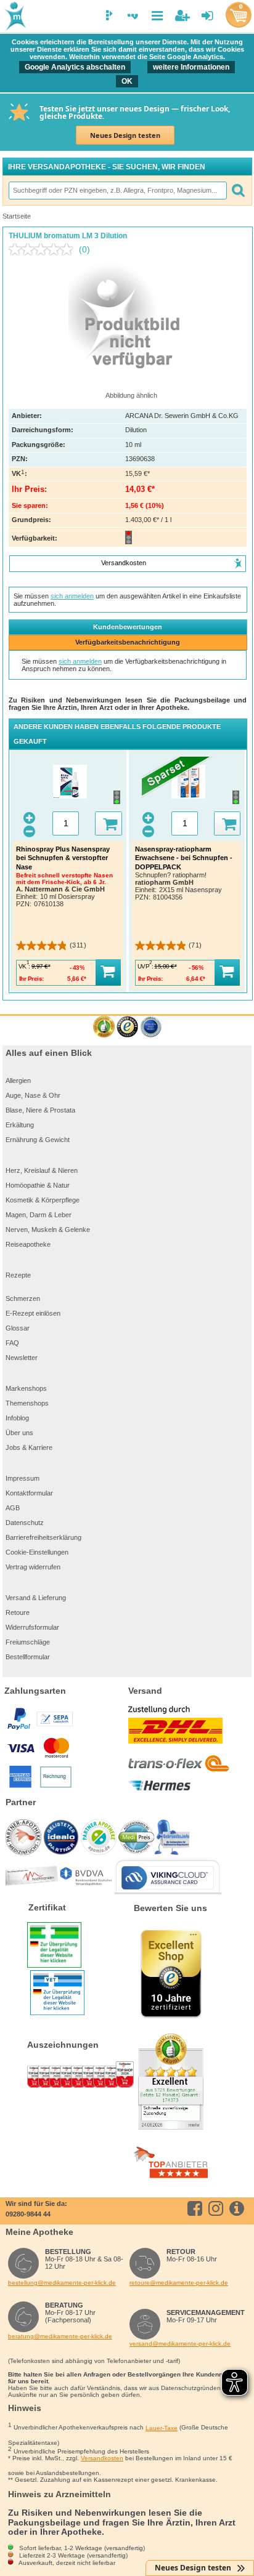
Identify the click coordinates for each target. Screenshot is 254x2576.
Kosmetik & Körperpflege (43, 1200)
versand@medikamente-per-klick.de (180, 2344)
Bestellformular (28, 1657)
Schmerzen (23, 1298)
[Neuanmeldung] (182, 16)
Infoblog (17, 1418)
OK (127, 81)
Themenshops (27, 1403)
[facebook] (197, 2208)
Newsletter (22, 1358)
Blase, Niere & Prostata (40, 1110)
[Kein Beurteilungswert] (44, 249)
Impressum (23, 1478)
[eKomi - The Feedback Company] (104, 1027)
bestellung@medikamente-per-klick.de (62, 2283)
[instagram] (218, 2208)
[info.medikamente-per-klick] (239, 2208)
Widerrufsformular (32, 1627)
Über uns (19, 1433)
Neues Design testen (125, 135)
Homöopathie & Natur (38, 1185)
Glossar (18, 1328)
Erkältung (20, 1125)
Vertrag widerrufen (33, 1567)
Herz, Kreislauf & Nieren (42, 1170)
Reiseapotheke (28, 1244)
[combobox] (117, 190)
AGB (13, 1508)
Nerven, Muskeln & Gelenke (48, 1230)
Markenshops (26, 1388)
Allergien (18, 1081)
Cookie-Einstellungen (37, 1552)
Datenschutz (25, 1523)
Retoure (18, 1612)
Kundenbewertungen (128, 627)
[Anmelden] (207, 16)
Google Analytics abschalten (75, 67)
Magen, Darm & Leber (39, 1215)
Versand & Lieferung (36, 1598)
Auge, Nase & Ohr (33, 1095)
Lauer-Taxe (162, 2428)
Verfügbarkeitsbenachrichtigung (128, 642)
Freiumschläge (28, 1642)
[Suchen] (238, 190)
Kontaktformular (29, 1493)
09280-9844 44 (28, 2214)
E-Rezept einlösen (33, 1313)
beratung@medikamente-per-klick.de (60, 2336)
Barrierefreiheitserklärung (43, 1537)
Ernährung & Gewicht (38, 1140)
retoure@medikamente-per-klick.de (179, 2283)
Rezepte (18, 1275)
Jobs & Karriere (29, 1447)
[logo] (14, 17)
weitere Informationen (191, 67)
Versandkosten (102, 2458)
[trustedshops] (127, 1027)
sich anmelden (72, 596)
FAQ (12, 1343)
